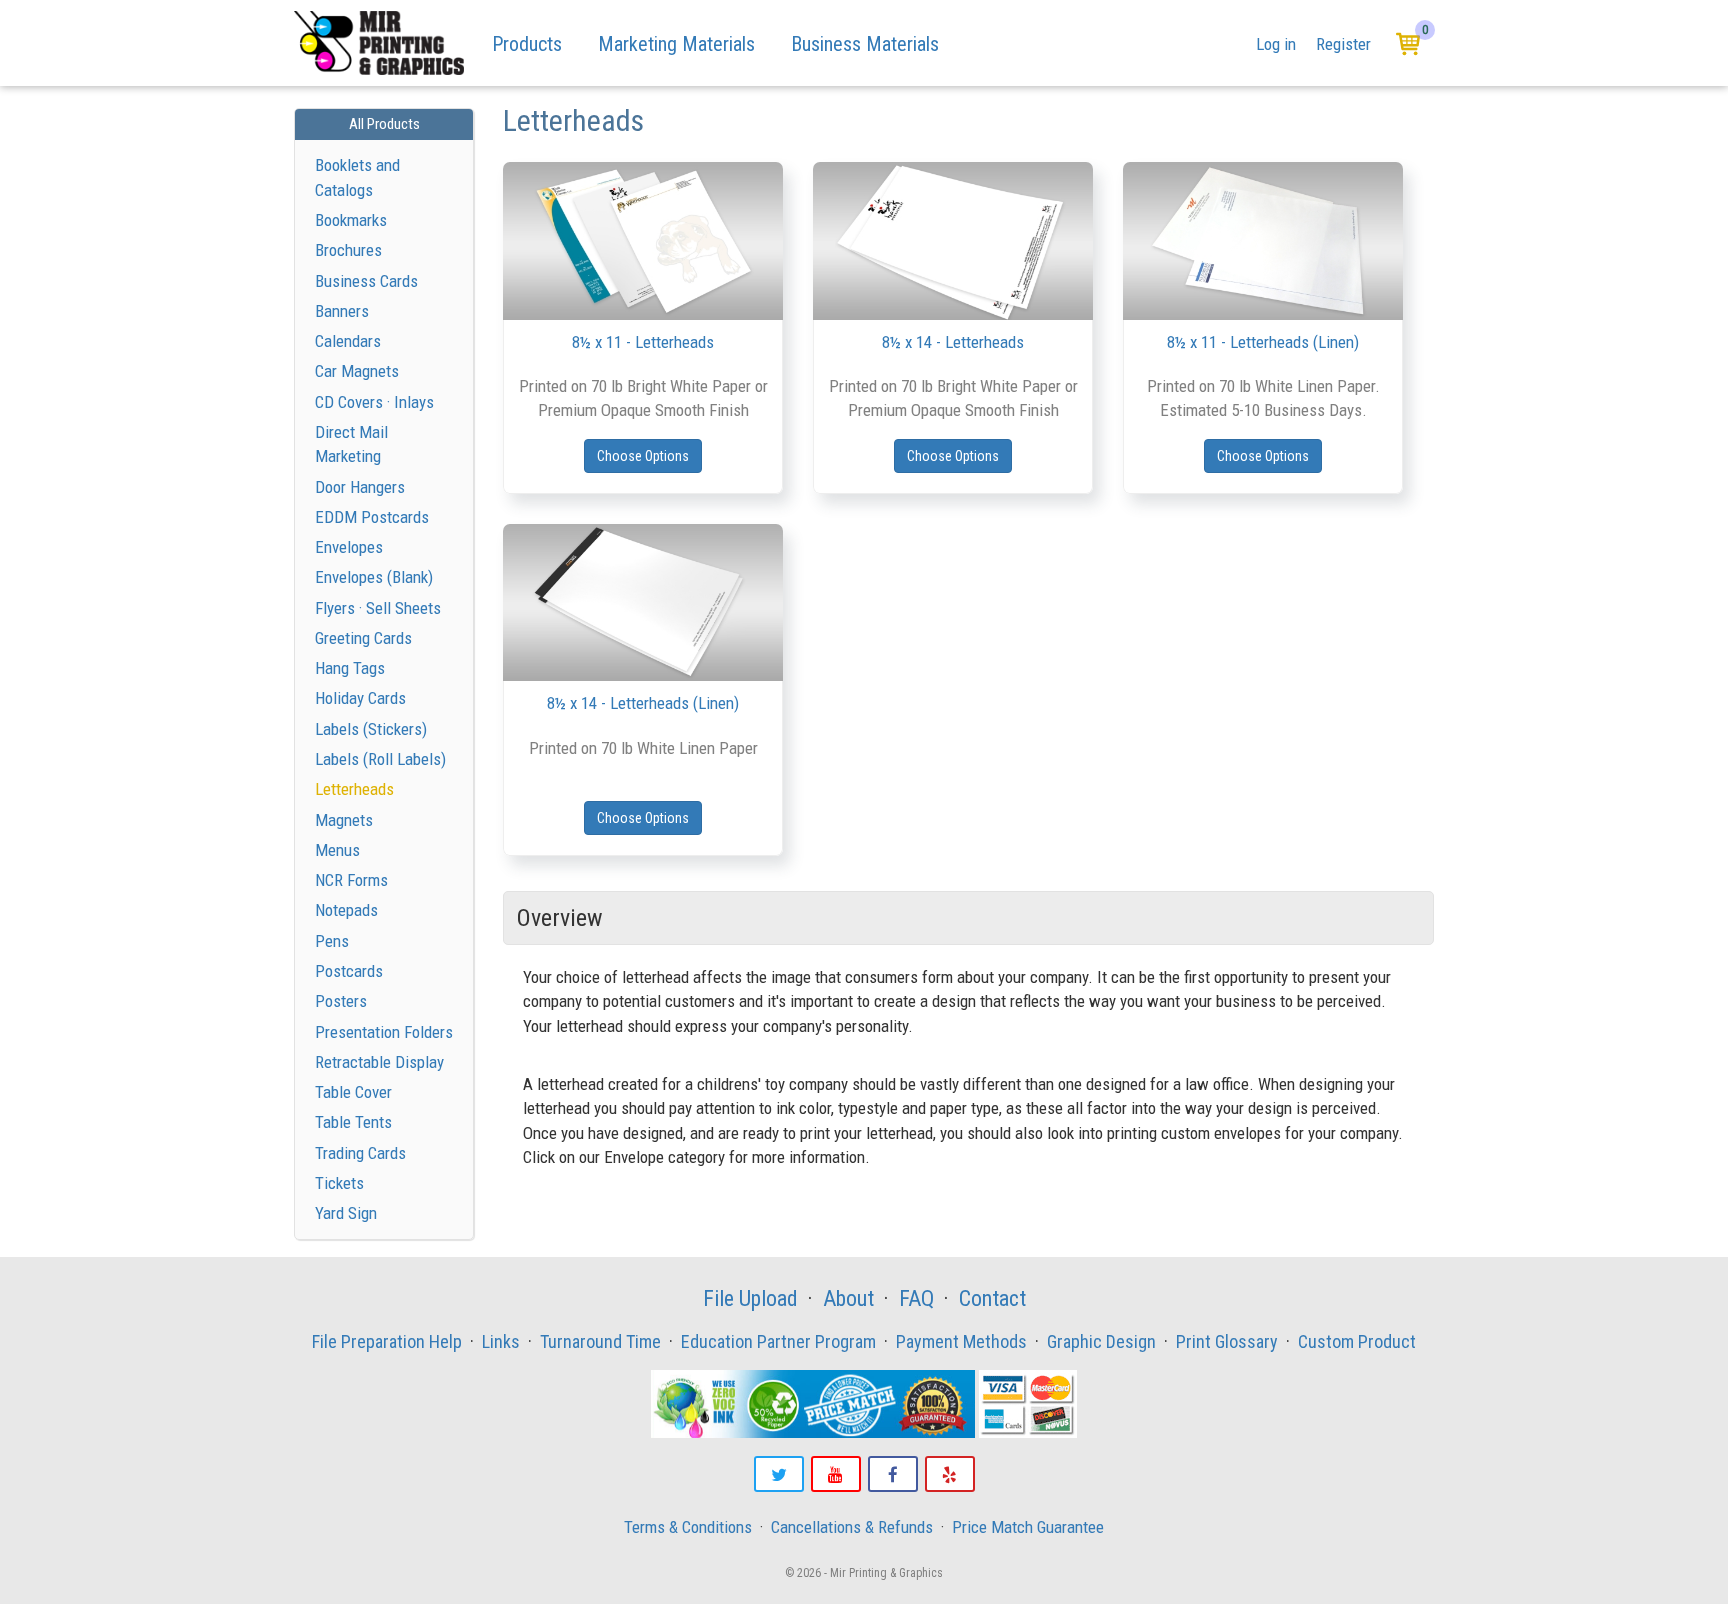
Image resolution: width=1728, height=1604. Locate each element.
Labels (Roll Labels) (380, 759)
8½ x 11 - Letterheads (643, 342)
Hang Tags (350, 668)
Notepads (346, 910)
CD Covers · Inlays (374, 402)
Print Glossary (1227, 1341)
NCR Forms (351, 880)
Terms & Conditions (688, 1527)
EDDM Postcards (372, 517)
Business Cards (366, 281)
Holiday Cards (360, 698)
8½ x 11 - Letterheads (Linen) (1263, 342)
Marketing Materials (676, 44)
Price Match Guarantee (1028, 1527)
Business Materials (865, 44)
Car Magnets (357, 371)
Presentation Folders (384, 1032)
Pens (332, 941)
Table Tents (353, 1122)
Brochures (348, 250)
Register (1343, 44)
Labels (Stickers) (371, 729)
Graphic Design (1101, 1341)
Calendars (348, 341)
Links (501, 1341)
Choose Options (643, 456)
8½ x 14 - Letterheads (953, 342)
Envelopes (349, 547)
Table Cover (353, 1092)
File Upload (750, 1298)
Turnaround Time (600, 1341)
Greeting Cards (363, 638)
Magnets (344, 820)
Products (527, 44)
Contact (992, 1298)
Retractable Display (379, 1062)
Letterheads (354, 789)
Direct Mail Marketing (351, 444)
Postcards (349, 971)
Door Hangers (360, 487)
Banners (342, 311)
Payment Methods (961, 1341)
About (848, 1298)
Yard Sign (346, 1213)
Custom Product (1357, 1341)
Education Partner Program (778, 1341)
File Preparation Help (387, 1341)
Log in (1276, 44)
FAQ (916, 1298)
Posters (341, 1001)
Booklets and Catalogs (357, 177)
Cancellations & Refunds (852, 1527)
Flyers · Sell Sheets (378, 608)
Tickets (339, 1183)
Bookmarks (351, 220)
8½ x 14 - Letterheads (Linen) (643, 703)
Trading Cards (360, 1153)
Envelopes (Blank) (374, 577)
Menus (337, 850)
